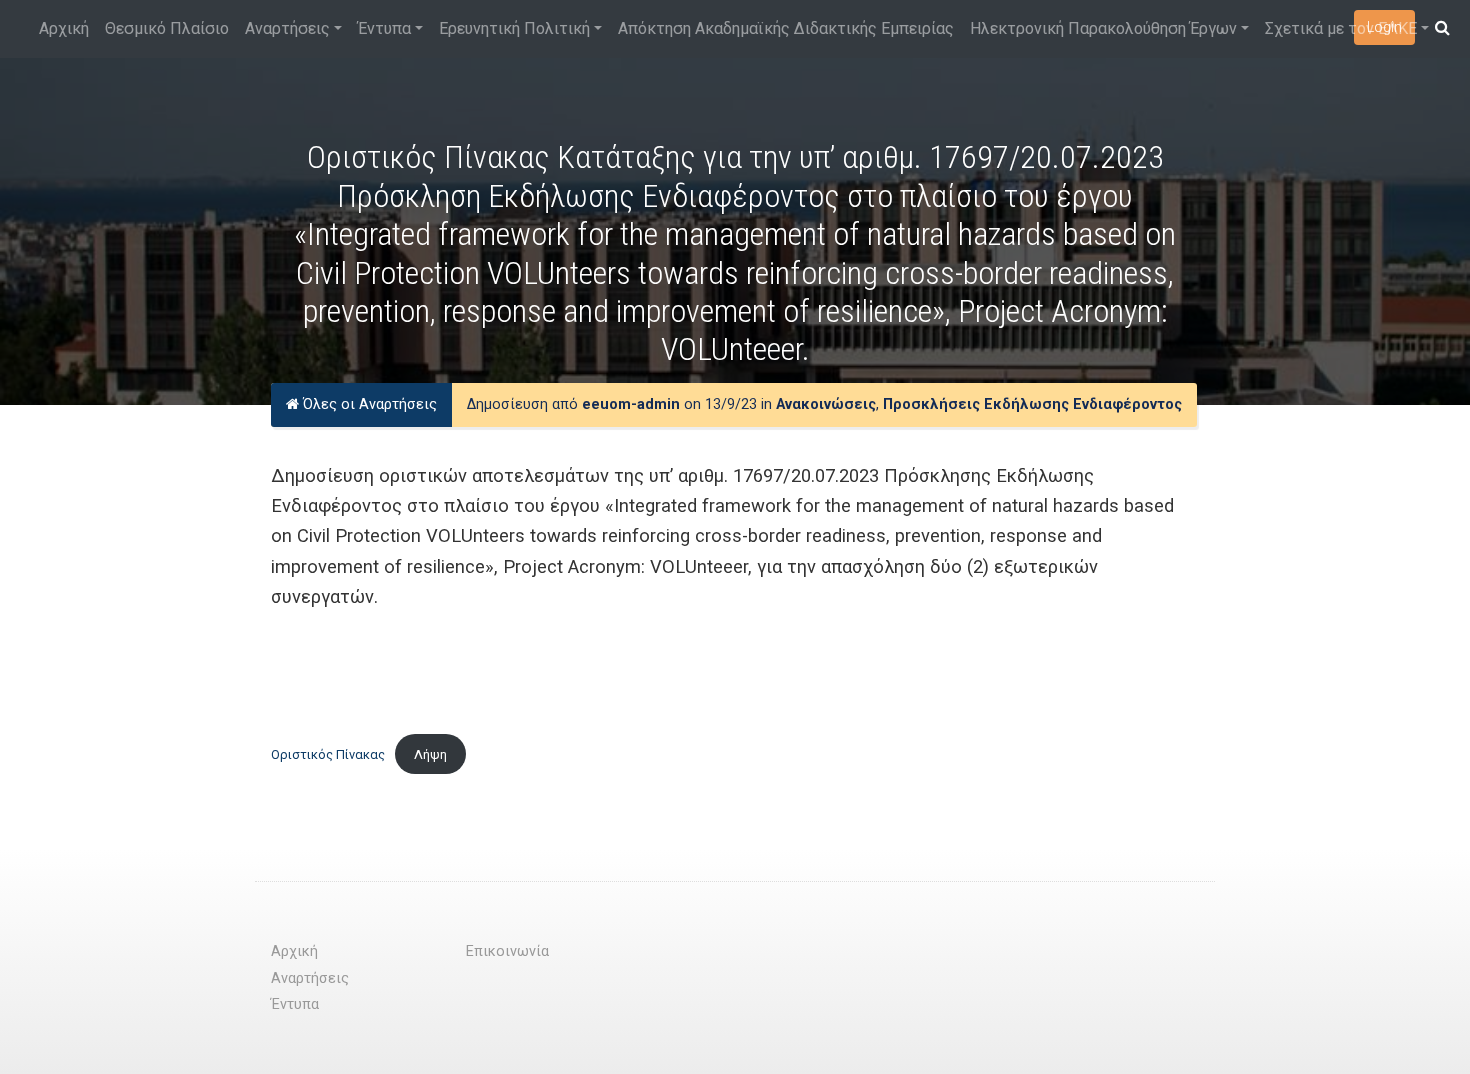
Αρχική (64, 28)
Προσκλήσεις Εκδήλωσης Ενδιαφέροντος (1032, 404)
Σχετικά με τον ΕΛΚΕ (1341, 28)
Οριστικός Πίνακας (328, 754)
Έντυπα (384, 28)
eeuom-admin (631, 404)
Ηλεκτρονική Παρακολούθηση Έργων (1103, 28)
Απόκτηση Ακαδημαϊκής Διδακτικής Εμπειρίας (786, 28)
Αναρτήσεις (287, 28)
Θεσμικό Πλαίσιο (167, 28)
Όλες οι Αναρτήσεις (368, 404)
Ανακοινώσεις (826, 404)
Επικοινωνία (507, 951)
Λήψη (430, 754)
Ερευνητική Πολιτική (514, 28)
